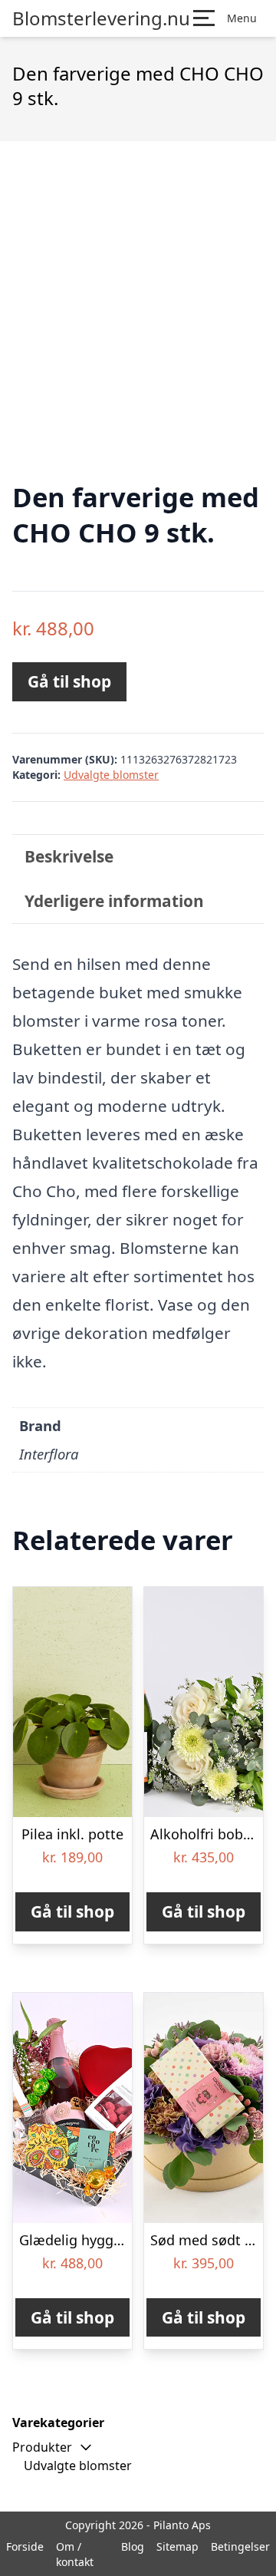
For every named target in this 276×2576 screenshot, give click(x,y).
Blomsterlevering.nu (101, 18)
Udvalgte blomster (111, 775)
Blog (133, 2546)
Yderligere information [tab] (114, 901)
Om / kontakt (75, 2554)
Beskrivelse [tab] (69, 856)
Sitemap (177, 2546)
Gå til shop (69, 681)
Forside (25, 2546)
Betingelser (240, 2546)
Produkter (42, 2447)
